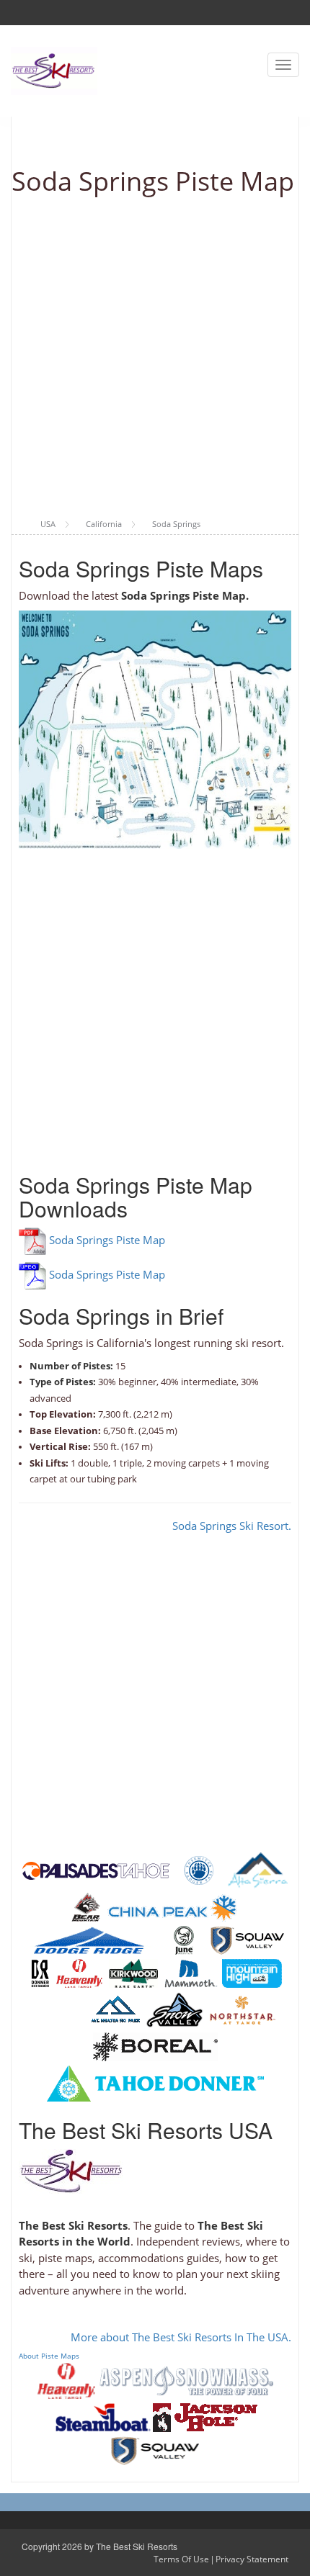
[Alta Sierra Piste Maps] (258, 1870)
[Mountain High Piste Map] (252, 1973)
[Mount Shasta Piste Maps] (116, 2009)
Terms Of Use (181, 2559)
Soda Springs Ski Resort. (232, 1526)
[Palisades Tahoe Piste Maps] (96, 1870)
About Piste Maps (49, 2356)
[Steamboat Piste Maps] (103, 2416)
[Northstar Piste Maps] (243, 2009)
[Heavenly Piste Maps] (79, 1973)
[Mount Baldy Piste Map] (59, 2009)
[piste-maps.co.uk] (54, 69)
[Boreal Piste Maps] (155, 2046)
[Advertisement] (155, 358)
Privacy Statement (252, 2559)
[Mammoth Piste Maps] (191, 1973)
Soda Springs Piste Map (107, 1240)
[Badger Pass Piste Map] (199, 1870)
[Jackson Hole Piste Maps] (205, 2416)
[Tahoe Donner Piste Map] (155, 2083)
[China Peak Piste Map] (173, 1906)
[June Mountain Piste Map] (184, 1940)
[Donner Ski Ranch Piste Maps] (40, 1973)
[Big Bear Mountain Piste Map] (86, 1906)
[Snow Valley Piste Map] (174, 2009)
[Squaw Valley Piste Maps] (247, 1940)
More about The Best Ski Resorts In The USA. (181, 2337)
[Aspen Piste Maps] (186, 2379)
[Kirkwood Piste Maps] (133, 1973)
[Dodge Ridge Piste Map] (90, 1940)
